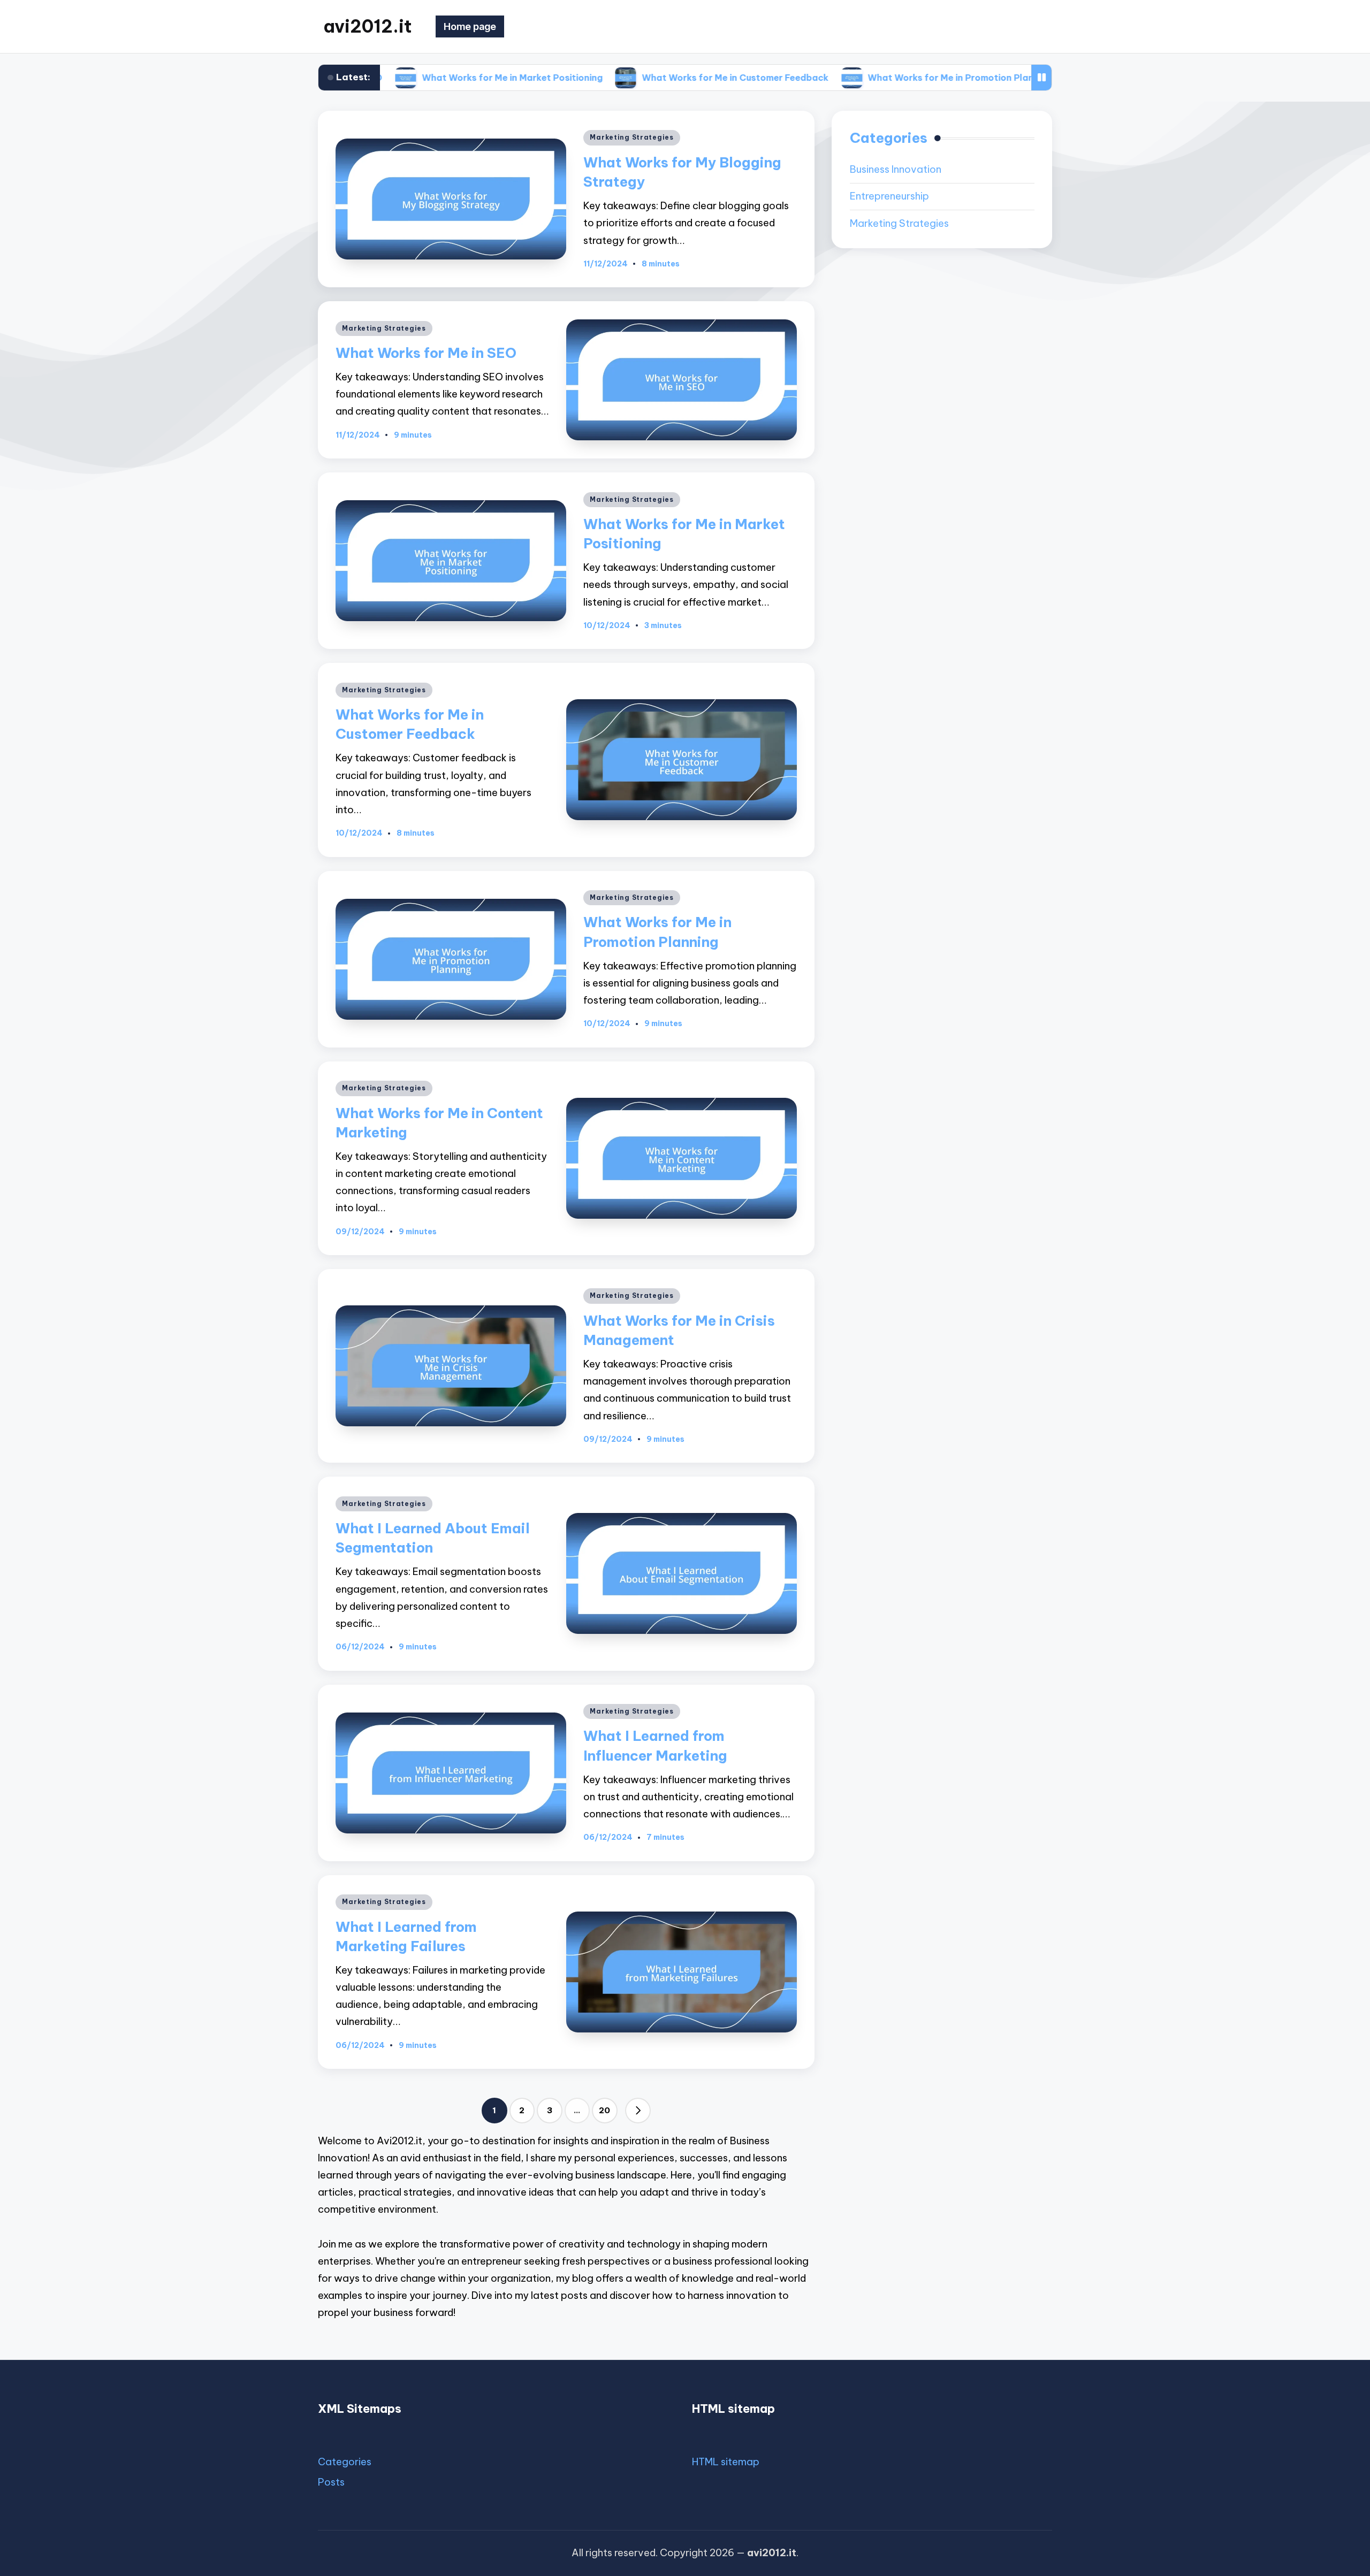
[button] (638, 2111)
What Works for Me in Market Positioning (405, 78)
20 (604, 2110)
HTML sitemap (726, 2462)
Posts (331, 2482)
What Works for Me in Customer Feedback (628, 78)
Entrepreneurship (889, 197)
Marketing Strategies (631, 137)
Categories (345, 2462)
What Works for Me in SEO (426, 353)
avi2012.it (367, 26)
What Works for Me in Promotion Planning (853, 78)
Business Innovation (896, 170)
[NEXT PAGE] (638, 2111)
